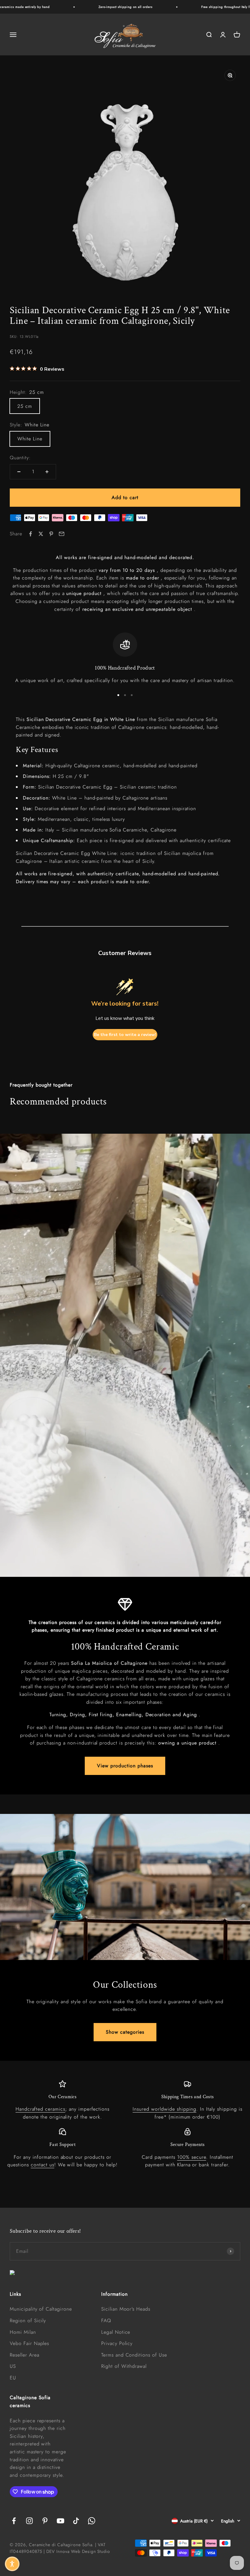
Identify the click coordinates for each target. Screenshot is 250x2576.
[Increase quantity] (47, 472)
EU (13, 2378)
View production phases (125, 1766)
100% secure (192, 2157)
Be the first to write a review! (125, 1035)
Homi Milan (23, 2332)
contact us (43, 2165)
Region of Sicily (28, 2320)
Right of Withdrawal (124, 2366)
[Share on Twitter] (41, 534)
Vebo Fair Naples (29, 2343)
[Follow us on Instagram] (29, 2521)
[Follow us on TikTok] (76, 2521)
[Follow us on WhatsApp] (92, 2521)
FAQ (106, 2320)
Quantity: (20, 458)
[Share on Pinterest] (51, 534)
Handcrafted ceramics (40, 2109)
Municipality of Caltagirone (41, 2309)
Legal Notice (116, 2332)
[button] (12, 2564)
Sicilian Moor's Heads (126, 2309)
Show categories (125, 2032)
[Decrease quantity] (19, 472)
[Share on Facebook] (30, 534)
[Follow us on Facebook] (14, 2521)
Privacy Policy (117, 2343)
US (13, 2366)
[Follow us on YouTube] (61, 2521)
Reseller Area (24, 2355)
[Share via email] (62, 534)
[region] (125, 658)
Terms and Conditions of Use (134, 2355)
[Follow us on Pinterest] (45, 2521)
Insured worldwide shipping (164, 2109)
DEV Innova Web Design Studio (78, 2551)
